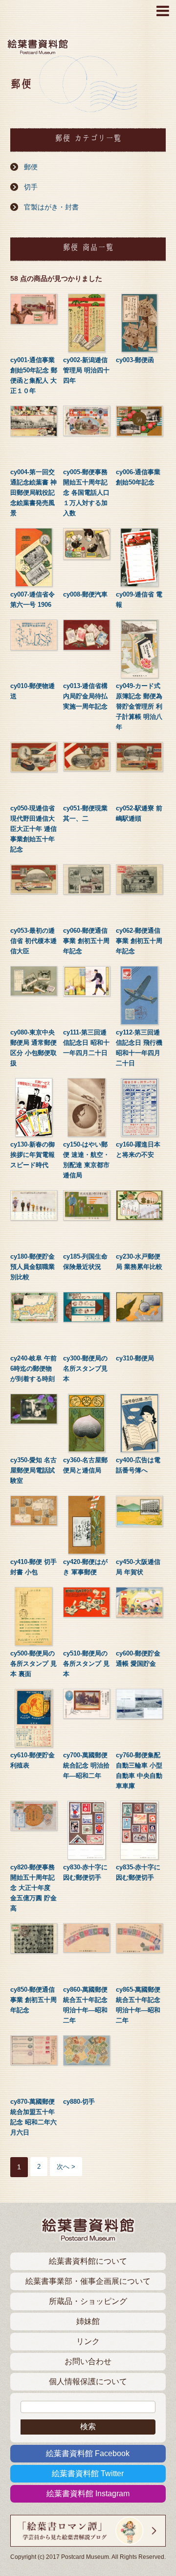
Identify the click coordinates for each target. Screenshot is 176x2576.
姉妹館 (88, 2321)
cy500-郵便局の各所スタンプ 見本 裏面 (33, 1664)
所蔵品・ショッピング (88, 2301)
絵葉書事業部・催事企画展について (88, 2281)
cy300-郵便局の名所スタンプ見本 (85, 1368)
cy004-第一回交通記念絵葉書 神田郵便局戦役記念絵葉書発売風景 (33, 493)
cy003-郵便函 (135, 360)
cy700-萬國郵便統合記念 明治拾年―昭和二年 (86, 1765)
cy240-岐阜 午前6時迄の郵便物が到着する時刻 (33, 1368)
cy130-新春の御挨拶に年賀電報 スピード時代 (33, 1155)
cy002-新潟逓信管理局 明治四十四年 (86, 370)
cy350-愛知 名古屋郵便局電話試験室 (33, 1470)
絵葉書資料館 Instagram (88, 2494)
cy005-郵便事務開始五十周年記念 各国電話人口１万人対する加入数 (86, 493)
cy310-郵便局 (135, 1358)
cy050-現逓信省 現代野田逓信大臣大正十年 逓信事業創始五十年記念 (33, 829)
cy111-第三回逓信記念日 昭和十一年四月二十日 (86, 1043)
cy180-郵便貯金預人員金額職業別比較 (33, 1267)
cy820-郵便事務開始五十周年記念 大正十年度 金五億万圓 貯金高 (33, 1888)
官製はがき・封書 (51, 207)
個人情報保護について (88, 2381)
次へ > (66, 2167)
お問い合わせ (88, 2361)
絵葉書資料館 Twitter (88, 2473)
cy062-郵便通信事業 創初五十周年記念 (139, 941)
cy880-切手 (79, 2102)
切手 (31, 187)
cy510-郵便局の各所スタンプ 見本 (86, 1664)
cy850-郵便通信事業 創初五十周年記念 (33, 2000)
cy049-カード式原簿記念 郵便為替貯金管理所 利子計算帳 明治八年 (139, 706)
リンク (88, 2341)
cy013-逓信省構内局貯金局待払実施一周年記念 (85, 696)
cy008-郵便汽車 (85, 594)
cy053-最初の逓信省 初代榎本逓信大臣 (33, 941)
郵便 (31, 167)
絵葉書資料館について (88, 2261)
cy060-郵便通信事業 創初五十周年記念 (86, 941)
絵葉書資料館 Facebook (88, 2453)
